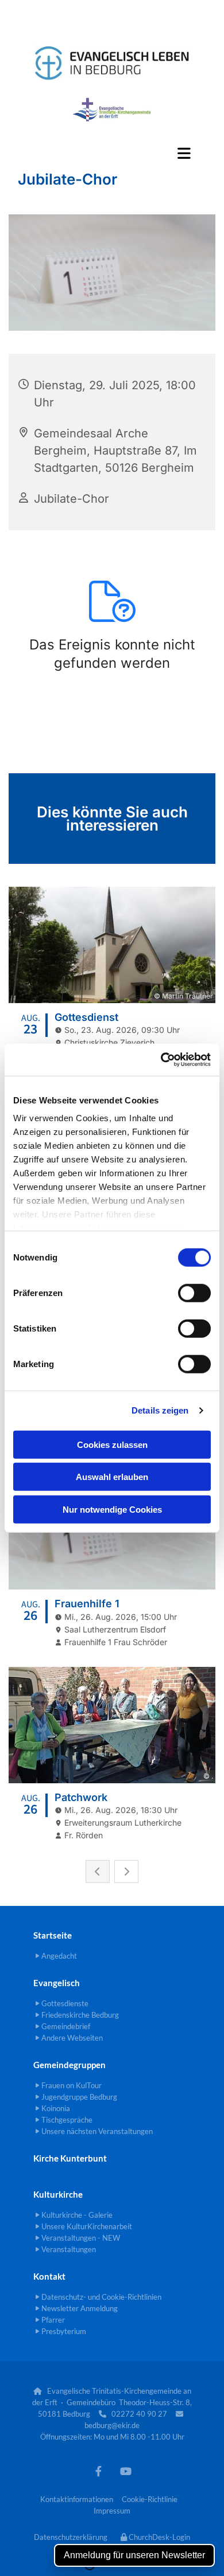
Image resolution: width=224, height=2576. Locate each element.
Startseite (53, 1935)
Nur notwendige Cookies (112, 1509)
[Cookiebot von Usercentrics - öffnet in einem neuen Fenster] (161, 1060)
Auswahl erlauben (112, 1477)
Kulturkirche (58, 2194)
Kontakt (49, 2276)
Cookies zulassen (112, 1444)
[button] (112, 153)
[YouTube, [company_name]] (125, 2471)
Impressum (112, 2511)
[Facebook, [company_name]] (99, 2471)
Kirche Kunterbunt (70, 2158)
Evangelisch (57, 1983)
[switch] (194, 1293)
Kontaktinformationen (77, 2499)
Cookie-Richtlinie (150, 2499)
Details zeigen (160, 1410)
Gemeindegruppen (69, 2065)
